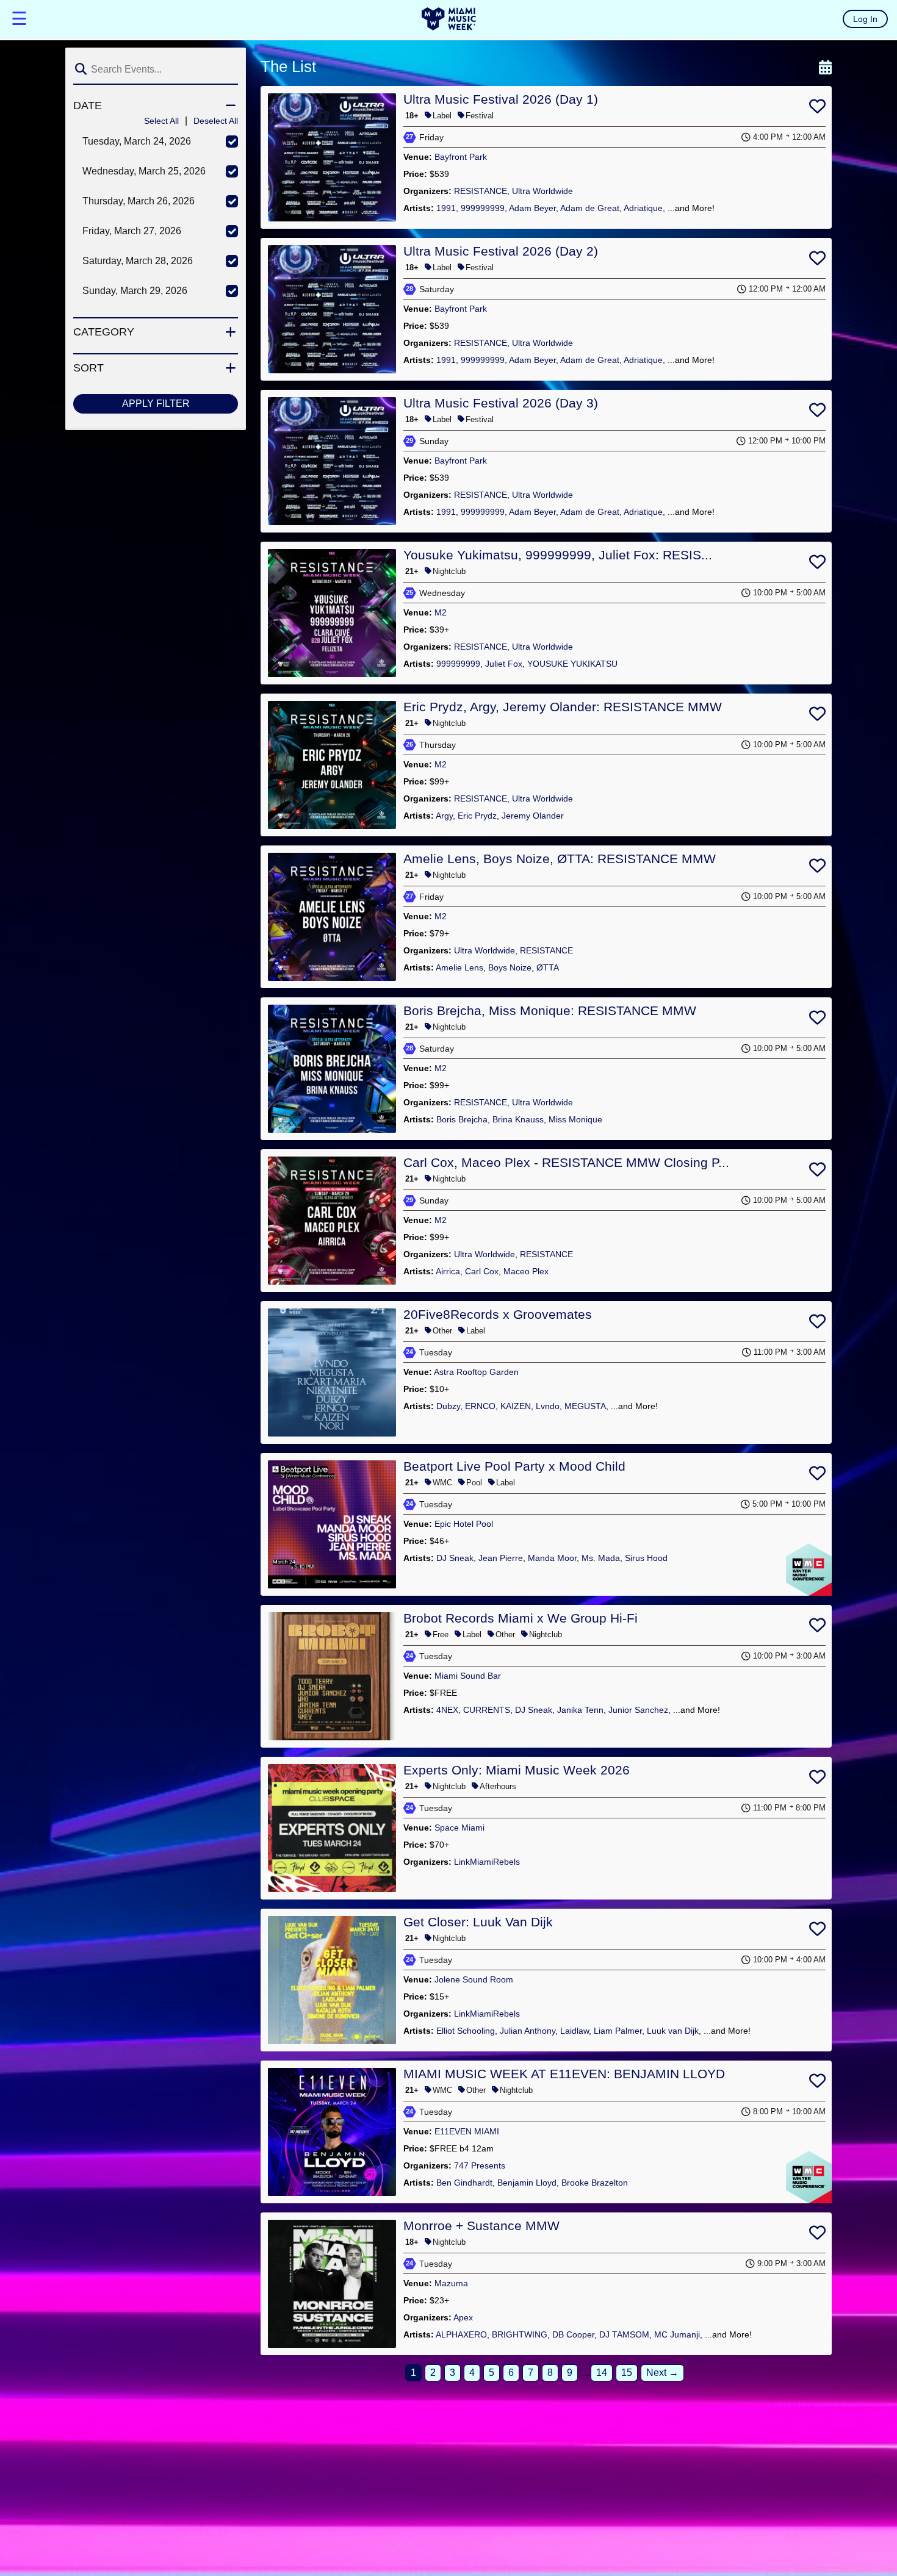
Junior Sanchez (638, 1710)
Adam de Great (590, 208)
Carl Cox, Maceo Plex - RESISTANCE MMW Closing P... (566, 1162)
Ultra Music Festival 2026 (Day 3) (501, 403)
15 (627, 2373)
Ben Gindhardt (464, 2183)
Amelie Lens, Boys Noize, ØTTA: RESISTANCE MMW (560, 859)
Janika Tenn (580, 1710)
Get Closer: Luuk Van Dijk (478, 1922)
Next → (662, 2373)
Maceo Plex (526, 1271)
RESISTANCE (481, 191)
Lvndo (548, 1406)
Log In (865, 19)
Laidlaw (575, 2031)
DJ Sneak (455, 1558)
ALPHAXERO (461, 2334)
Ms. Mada (601, 1558)
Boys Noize (510, 967)
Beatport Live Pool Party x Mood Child (514, 1466)
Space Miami (459, 1828)
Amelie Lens (459, 967)
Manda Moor (552, 1558)
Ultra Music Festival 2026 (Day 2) (501, 251)
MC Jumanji (677, 2334)
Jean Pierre (501, 1558)
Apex (463, 2317)
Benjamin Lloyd (527, 2183)
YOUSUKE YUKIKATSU (572, 664)
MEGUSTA (585, 1406)
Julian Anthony (528, 2031)
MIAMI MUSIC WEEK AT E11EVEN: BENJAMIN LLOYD (564, 2074)
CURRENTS (487, 1710)
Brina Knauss (518, 1119)
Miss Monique (575, 1119)
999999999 (483, 208)
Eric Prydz (477, 816)
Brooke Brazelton (595, 2183)
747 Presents (480, 2165)
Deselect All (216, 121)
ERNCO (480, 1406)
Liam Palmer (618, 2031)
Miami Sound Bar (468, 1676)
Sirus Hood (646, 1558)
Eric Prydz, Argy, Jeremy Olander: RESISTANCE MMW (563, 707)
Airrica (448, 1271)
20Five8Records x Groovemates (498, 1314)
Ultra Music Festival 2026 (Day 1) (501, 99)
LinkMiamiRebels (487, 1862)
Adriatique (643, 208)
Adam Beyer (532, 208)
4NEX (447, 1710)
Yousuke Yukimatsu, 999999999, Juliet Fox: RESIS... (558, 555)
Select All (161, 121)
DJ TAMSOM (624, 2334)
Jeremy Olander (533, 816)
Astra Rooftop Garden (476, 1372)
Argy (444, 816)
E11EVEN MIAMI (467, 2131)
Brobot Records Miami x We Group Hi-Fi (521, 1618)
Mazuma (451, 2283)
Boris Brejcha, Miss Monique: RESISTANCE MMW (550, 1010)
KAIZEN (516, 1406)
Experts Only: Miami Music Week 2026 (517, 1770)
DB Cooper (573, 2334)
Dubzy (448, 1406)
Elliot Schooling (466, 2031)
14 (602, 2373)
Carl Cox (482, 1271)
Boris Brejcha (462, 1119)
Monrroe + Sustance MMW (481, 2226)
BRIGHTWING (520, 2334)
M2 (441, 612)
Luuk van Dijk (673, 2031)
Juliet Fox (504, 664)
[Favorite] (817, 109)
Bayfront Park (461, 157)
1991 (446, 208)
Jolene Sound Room (474, 1979)
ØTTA (548, 967)
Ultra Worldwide (542, 191)
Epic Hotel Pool (464, 1524)
